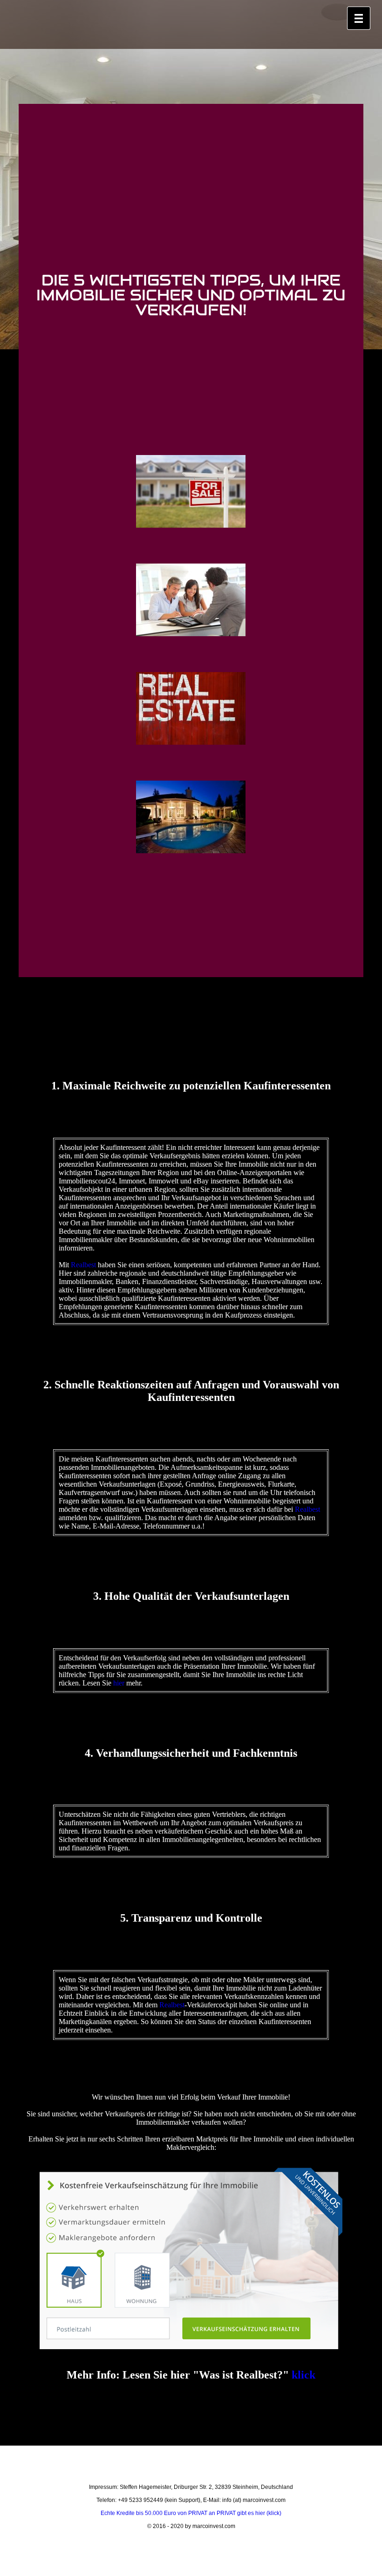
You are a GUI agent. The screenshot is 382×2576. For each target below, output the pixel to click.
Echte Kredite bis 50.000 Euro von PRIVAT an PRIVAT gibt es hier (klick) (191, 2513)
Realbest (83, 1265)
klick (304, 2375)
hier (119, 1683)
